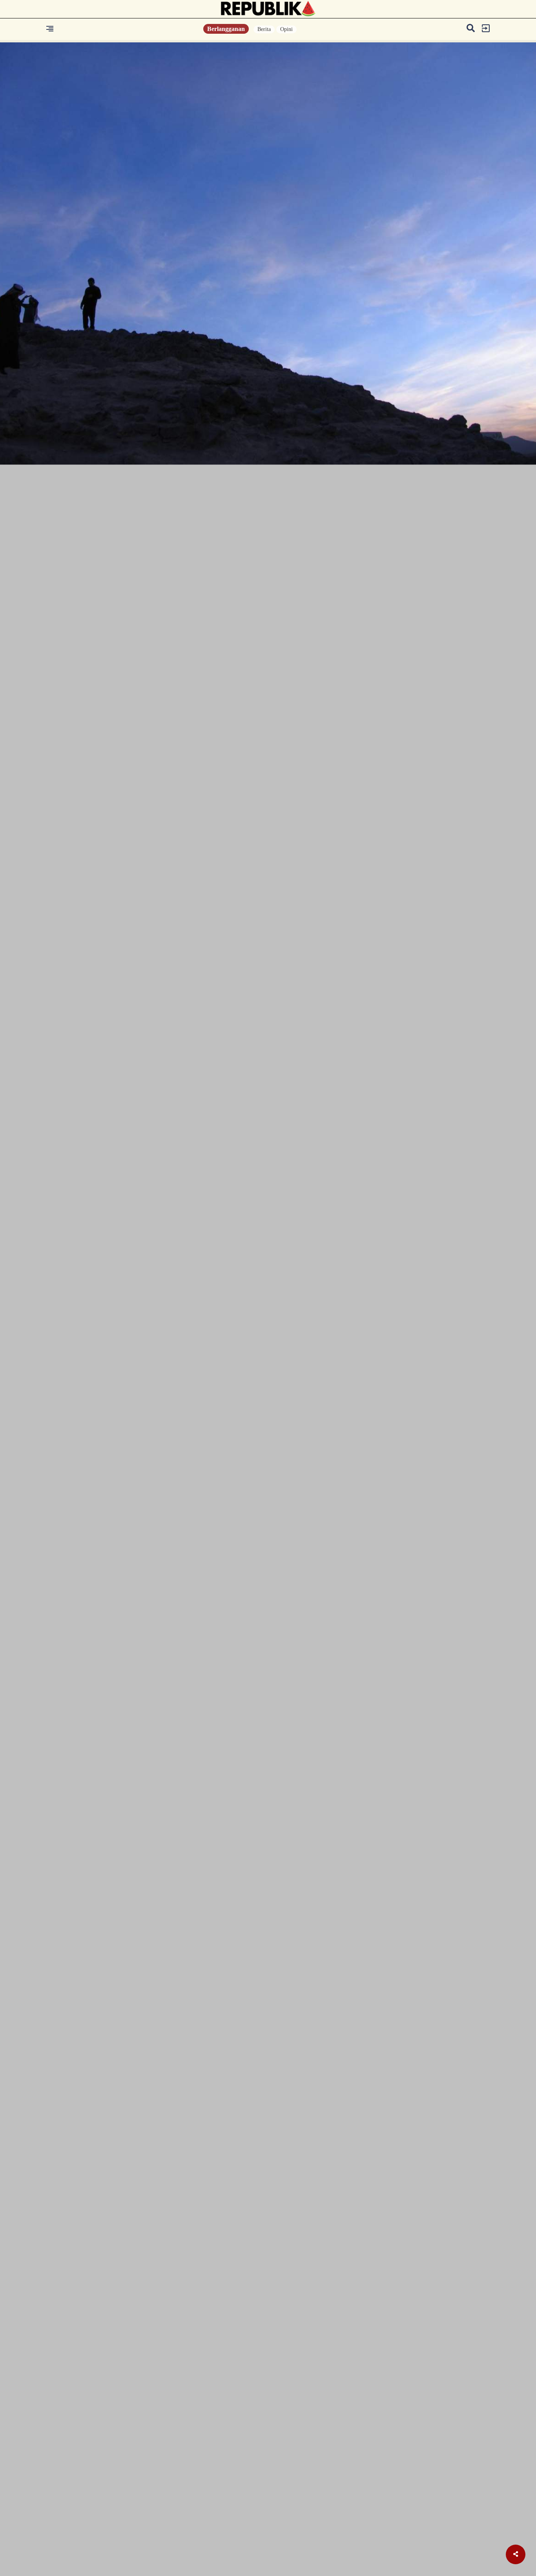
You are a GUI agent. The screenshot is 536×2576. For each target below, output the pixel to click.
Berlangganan (226, 29)
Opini (286, 29)
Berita (264, 29)
